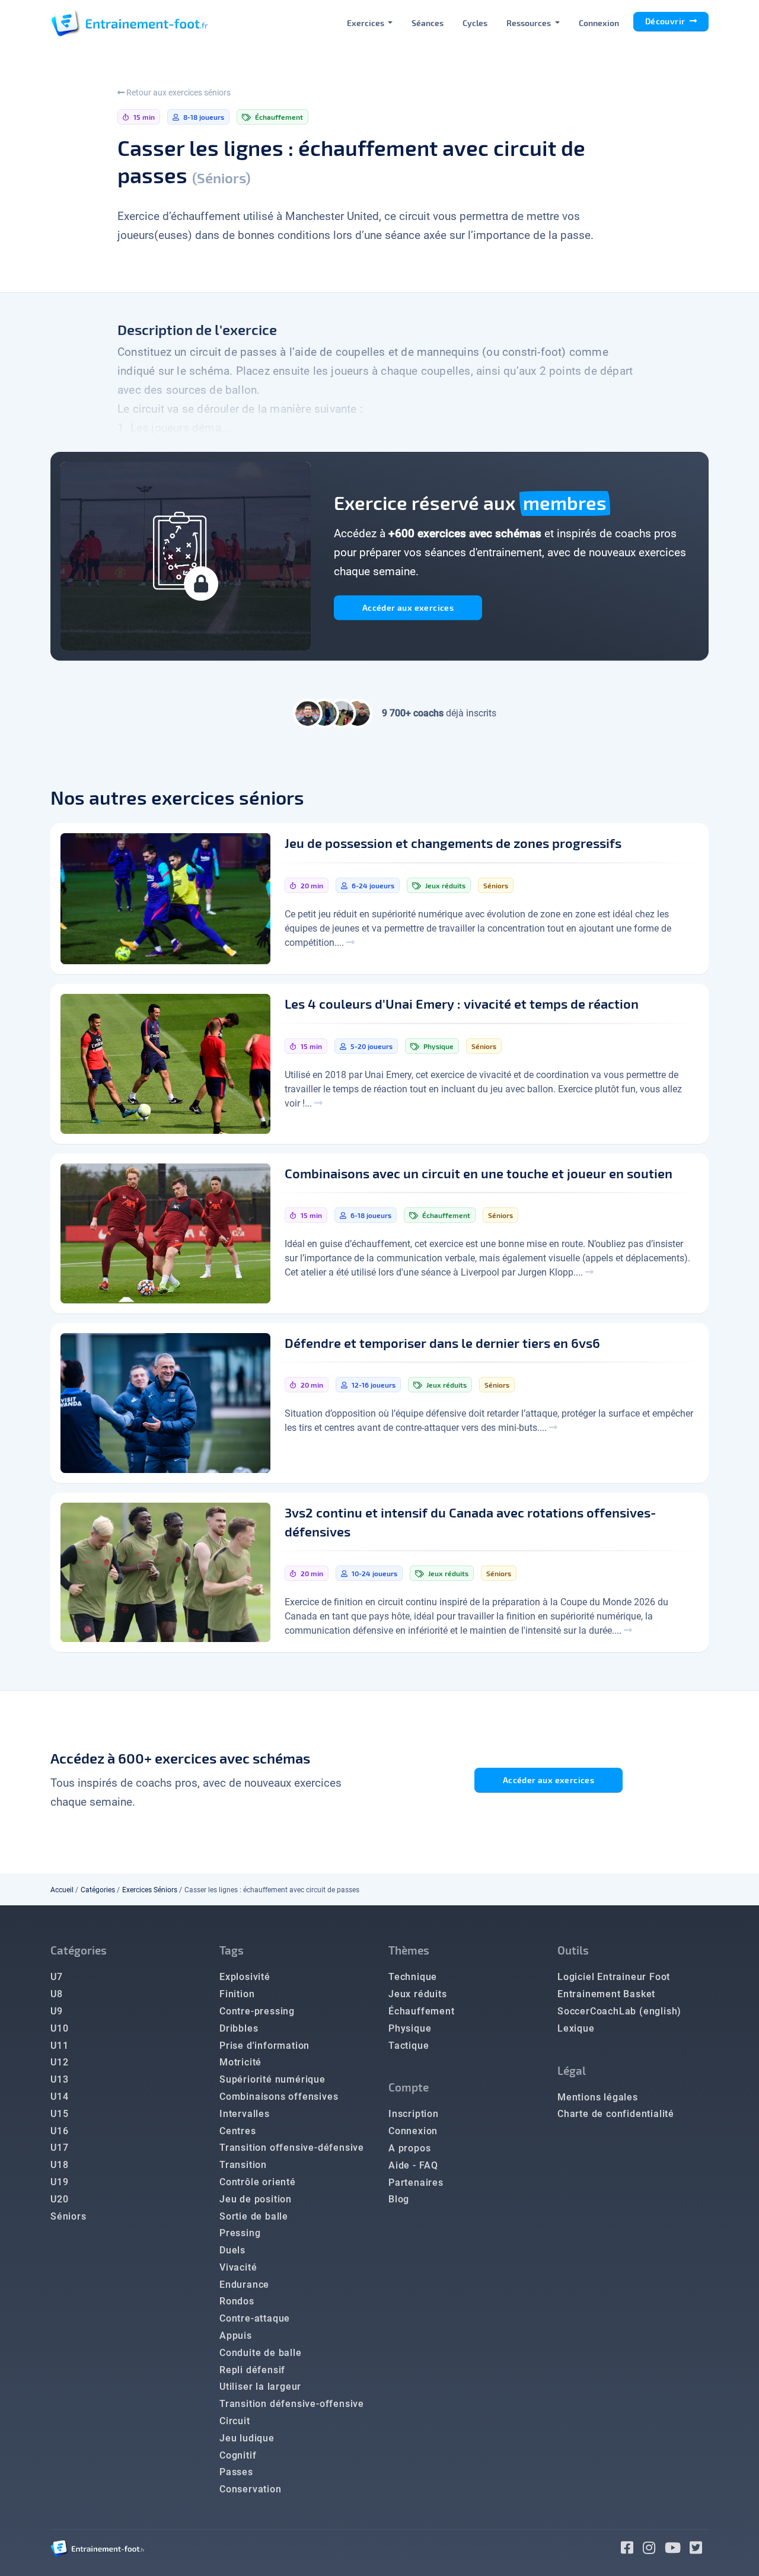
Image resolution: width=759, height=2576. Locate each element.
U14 (59, 2097)
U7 (57, 1977)
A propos (409, 2148)
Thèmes (409, 1950)
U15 (59, 2114)
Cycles (475, 23)
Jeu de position (256, 2199)
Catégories (98, 1890)
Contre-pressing (257, 2011)
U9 (57, 2011)
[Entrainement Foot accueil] (129, 23)
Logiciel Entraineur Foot (614, 1977)
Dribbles (239, 2028)
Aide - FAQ (413, 2165)
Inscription (414, 2114)
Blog (399, 2199)
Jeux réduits (418, 1994)
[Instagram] (654, 2550)
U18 (59, 2165)
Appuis (236, 2336)
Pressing (240, 2233)
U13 (59, 2079)
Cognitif (238, 2455)
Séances (428, 23)
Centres (238, 2131)
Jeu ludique (247, 2438)
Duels (232, 2250)
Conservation (251, 2489)
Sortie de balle (254, 2216)
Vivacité (238, 2267)
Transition (243, 2165)
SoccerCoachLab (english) (619, 2011)
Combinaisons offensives (279, 2097)
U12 (59, 2062)
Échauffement (422, 2011)
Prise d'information (264, 2046)
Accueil (62, 1890)
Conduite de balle (261, 2353)
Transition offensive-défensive (292, 2148)
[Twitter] (699, 2550)
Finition (237, 1994)
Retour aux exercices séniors (178, 93)
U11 (59, 2046)
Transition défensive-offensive (292, 2404)
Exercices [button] (366, 23)
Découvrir (666, 21)
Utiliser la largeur (260, 2387)
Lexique (576, 2028)
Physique (410, 2028)
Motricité (240, 2062)
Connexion (599, 23)
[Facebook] (632, 2550)
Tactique (409, 2046)
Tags (232, 1950)
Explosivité (245, 1977)
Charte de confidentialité (616, 2114)
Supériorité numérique (272, 2079)
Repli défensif (252, 2370)
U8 (57, 1994)
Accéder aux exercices (408, 608)
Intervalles (245, 2114)
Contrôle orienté (258, 2182)
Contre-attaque (255, 2318)
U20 (59, 2199)
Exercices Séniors (150, 1890)
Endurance (244, 2285)
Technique (413, 1977)
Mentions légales (598, 2097)
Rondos (237, 2301)
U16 (59, 2131)
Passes (236, 2472)
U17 (59, 2148)
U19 (59, 2182)
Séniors (68, 2216)
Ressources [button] (530, 23)
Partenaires (416, 2183)
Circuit (235, 2421)
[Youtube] (677, 2550)
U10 (59, 2028)
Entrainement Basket (606, 1994)
